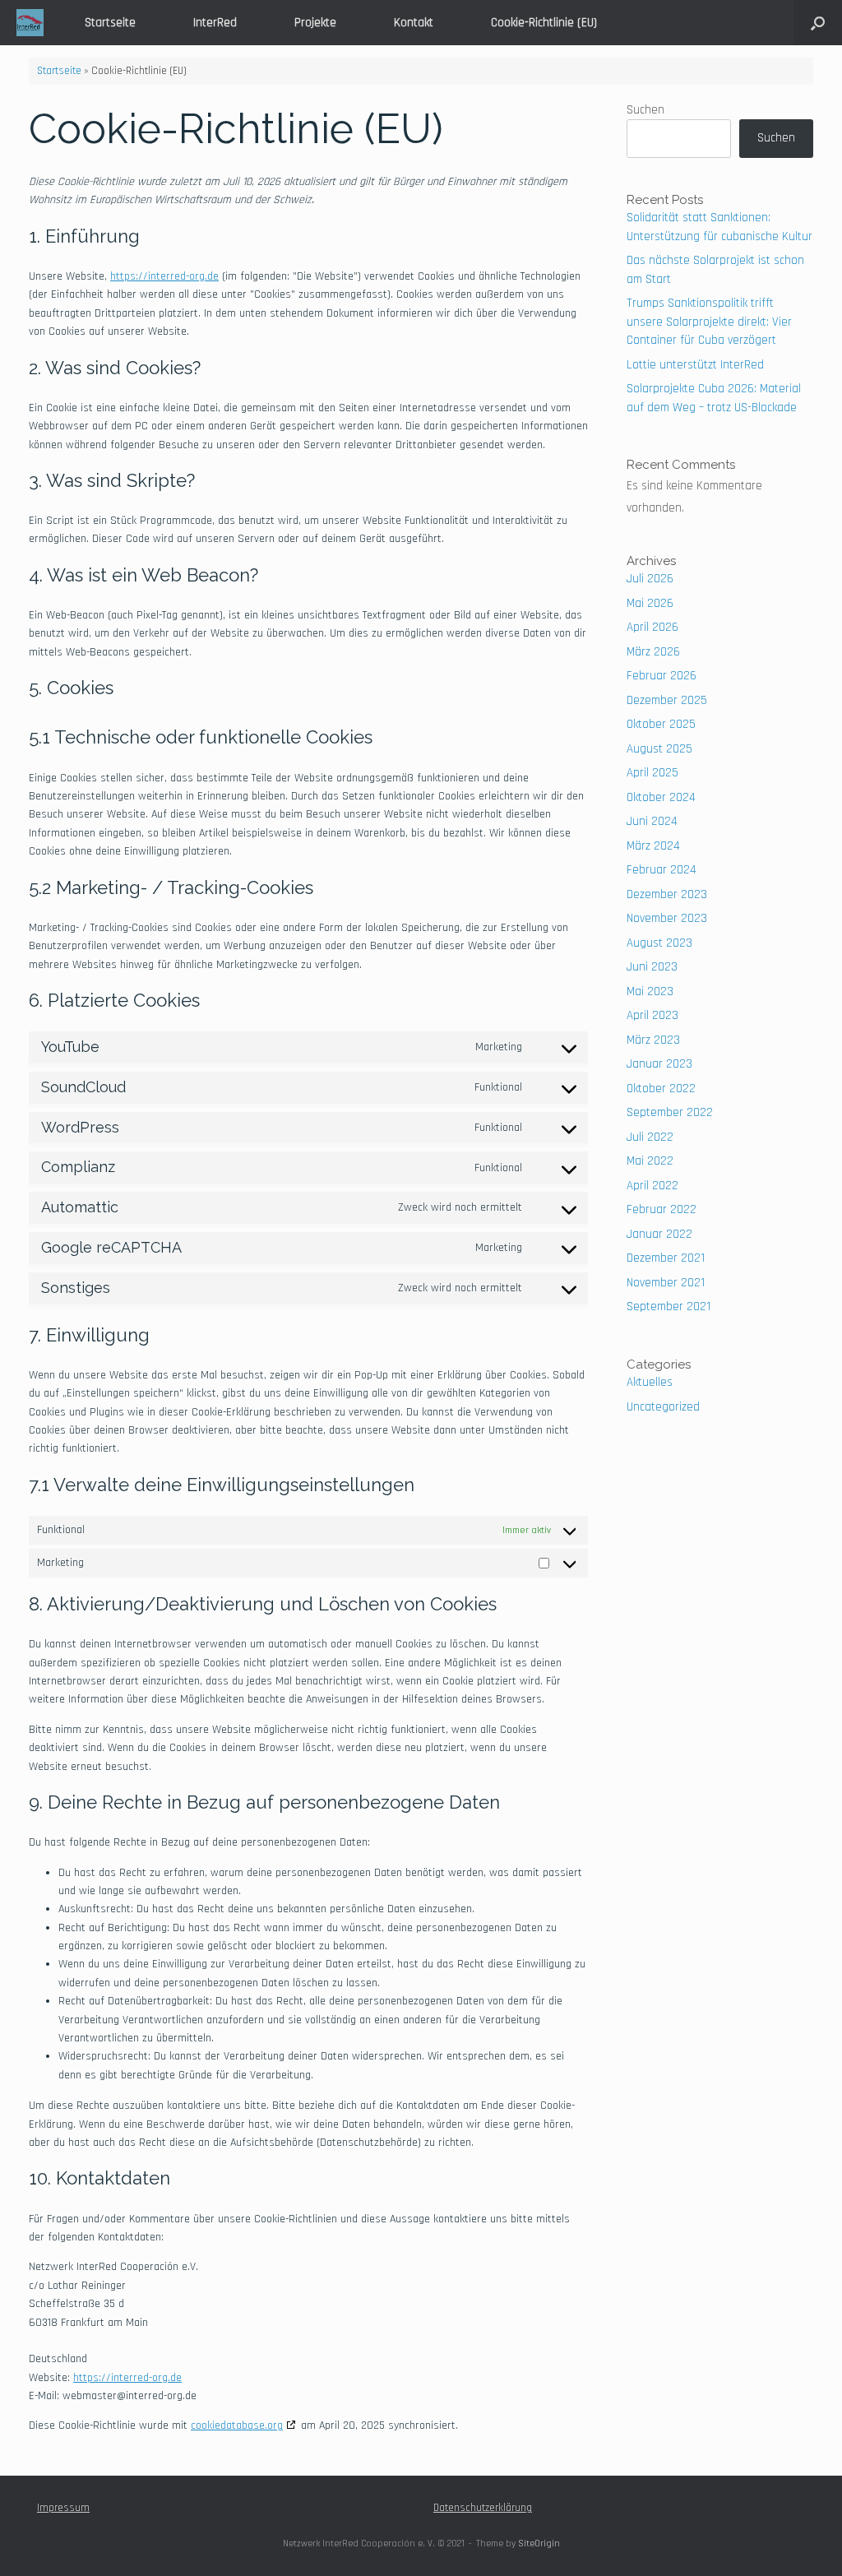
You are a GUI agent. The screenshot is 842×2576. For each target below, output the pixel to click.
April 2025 (652, 773)
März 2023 (653, 1040)
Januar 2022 (659, 1234)
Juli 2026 (650, 579)
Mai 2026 (650, 603)
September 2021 (669, 1307)
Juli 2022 (650, 1137)
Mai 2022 (650, 1161)
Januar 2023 (659, 1064)
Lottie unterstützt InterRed (695, 365)
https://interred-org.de (164, 276)
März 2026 (653, 652)
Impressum (63, 2508)
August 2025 (659, 749)
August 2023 (659, 943)
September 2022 (670, 1112)
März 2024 (653, 846)
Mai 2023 (650, 991)
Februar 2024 (662, 870)
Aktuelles (650, 1382)
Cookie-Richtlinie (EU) (544, 23)
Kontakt (414, 23)
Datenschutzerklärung (483, 2508)
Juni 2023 (652, 967)
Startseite (110, 23)
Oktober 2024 (661, 797)
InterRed (215, 23)
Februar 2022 (662, 1209)
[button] (818, 23)
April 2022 (652, 1186)
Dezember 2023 (667, 894)
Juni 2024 (652, 821)
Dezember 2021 (666, 1258)
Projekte (315, 23)
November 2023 (667, 918)
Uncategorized (663, 1407)
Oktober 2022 (661, 1089)
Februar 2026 (662, 676)
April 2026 (652, 627)
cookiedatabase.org (237, 2425)
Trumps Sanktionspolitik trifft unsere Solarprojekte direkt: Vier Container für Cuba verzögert (709, 322)
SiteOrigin (539, 2544)
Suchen (645, 110)
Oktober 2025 (661, 724)
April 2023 (652, 1015)
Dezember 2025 (667, 700)
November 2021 (666, 1283)
